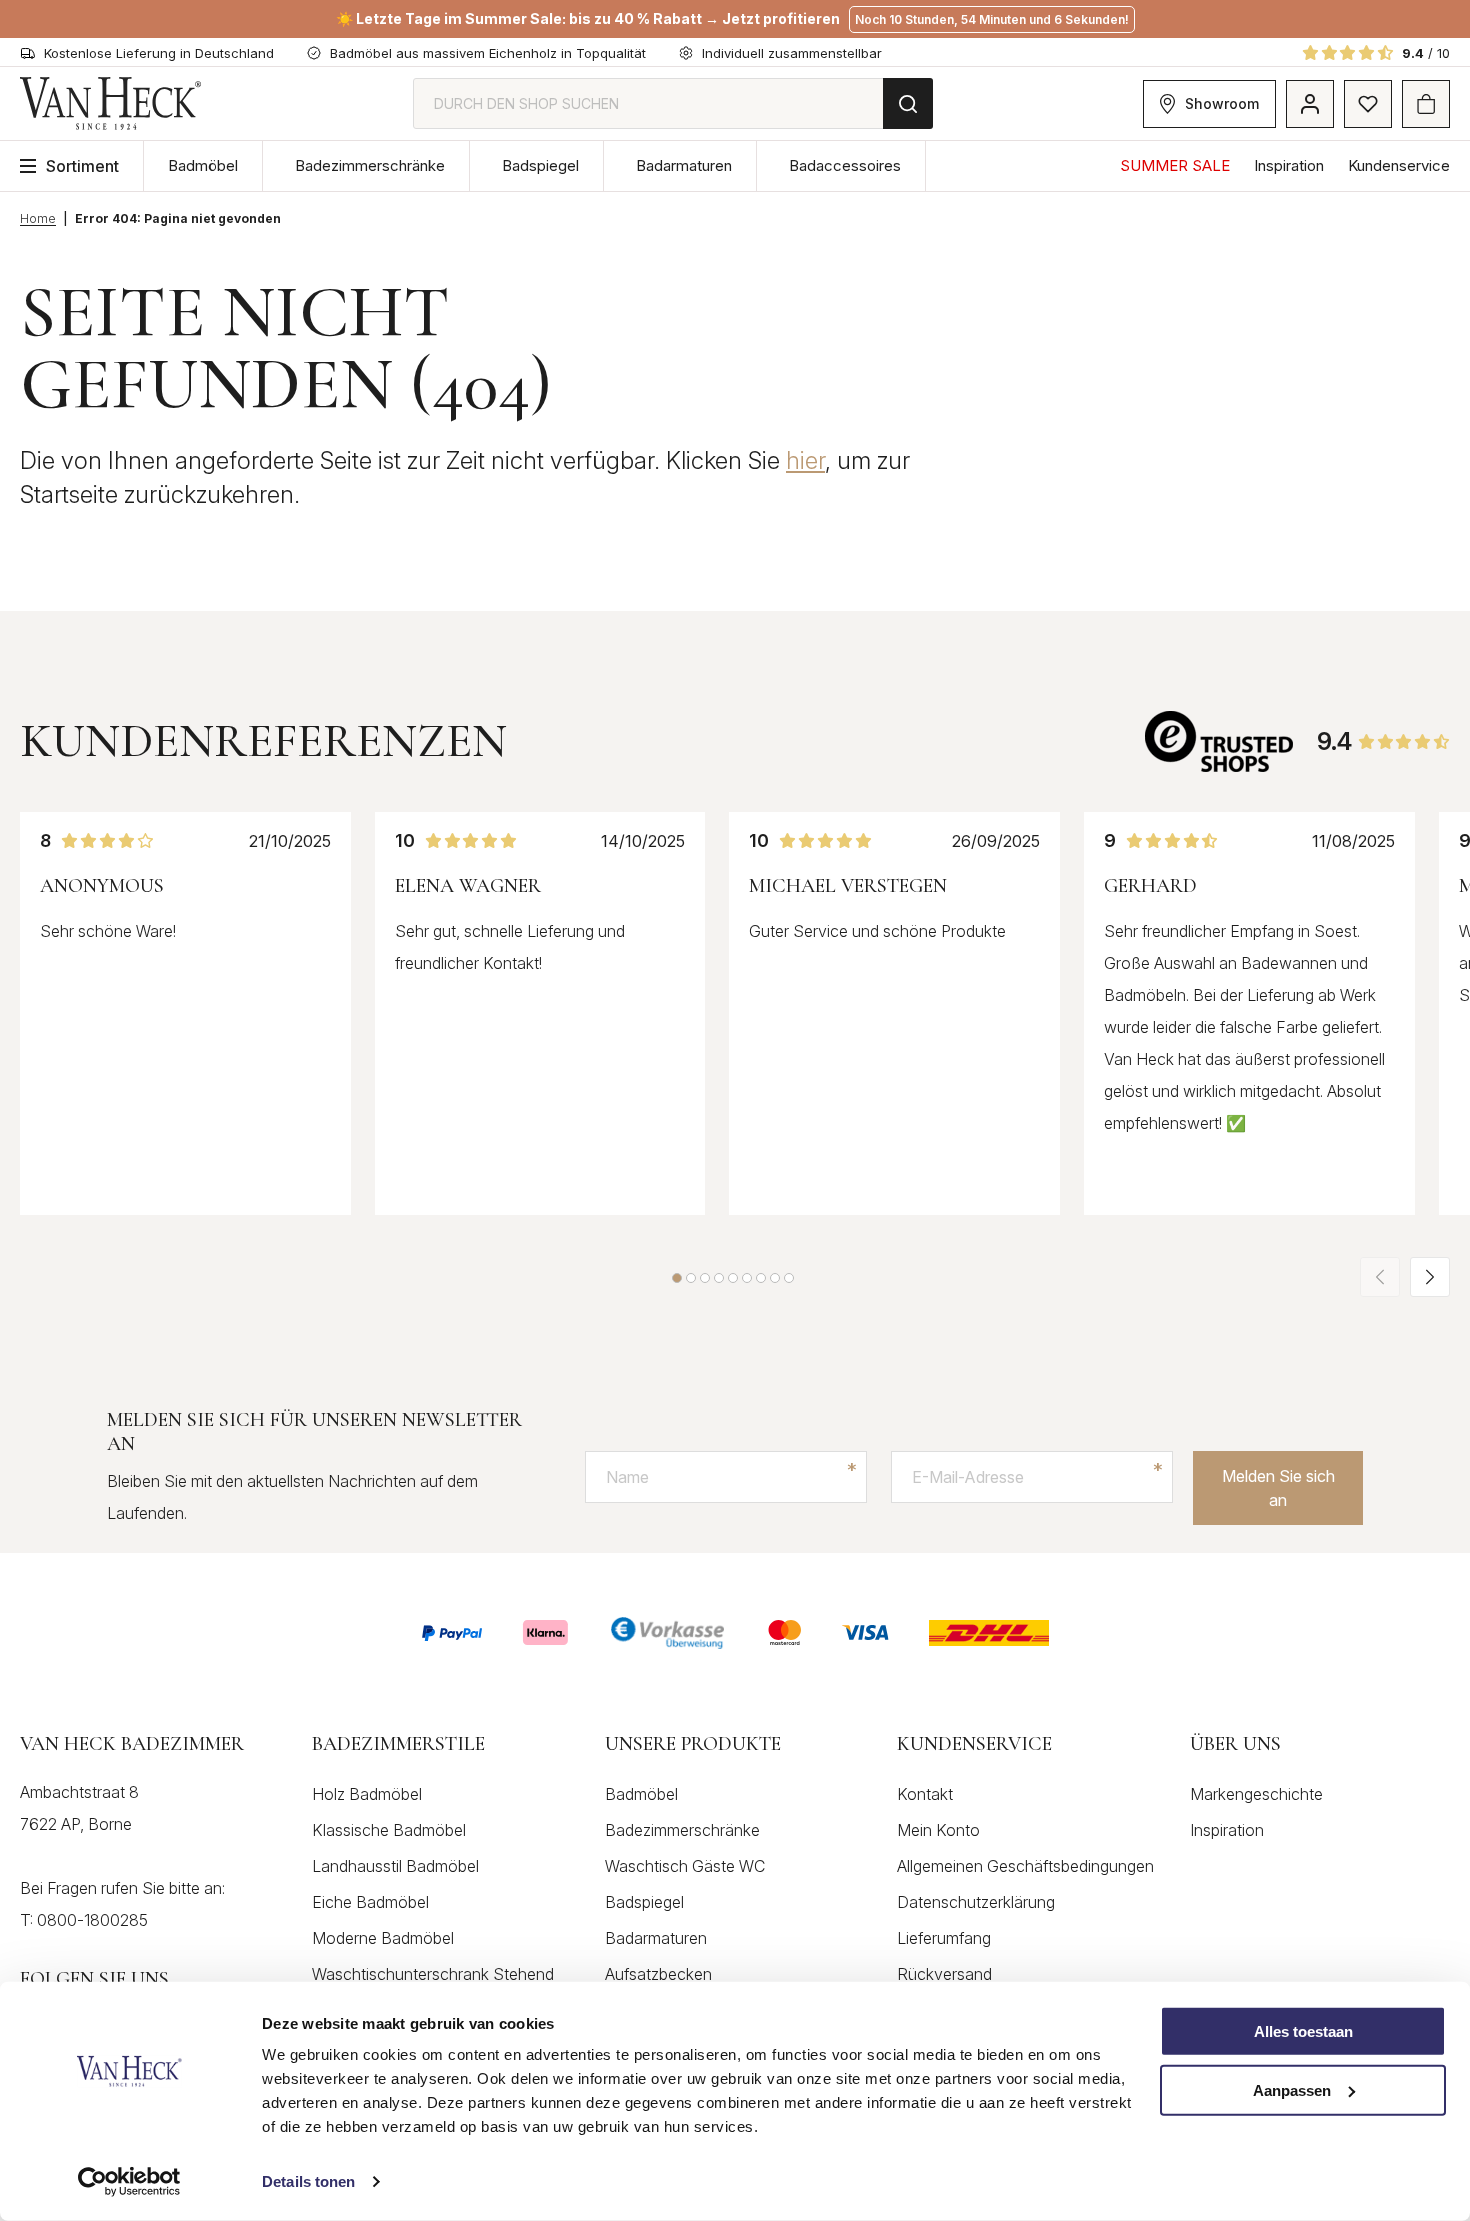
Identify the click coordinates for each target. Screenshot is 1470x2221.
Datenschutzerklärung (976, 1902)
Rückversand (944, 1974)
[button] (677, 1278)
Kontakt (925, 1794)
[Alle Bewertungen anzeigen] (1221, 741)
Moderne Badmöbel (383, 1938)
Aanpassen (1292, 2090)
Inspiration (1289, 165)
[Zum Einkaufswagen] (1426, 104)
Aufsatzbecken (658, 1974)
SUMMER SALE (1175, 165)
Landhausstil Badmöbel (395, 1866)
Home (38, 218)
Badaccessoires (845, 165)
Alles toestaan (1303, 2031)
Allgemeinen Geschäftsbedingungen (1025, 1866)
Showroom (1222, 103)
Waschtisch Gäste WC (685, 1866)
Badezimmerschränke (370, 165)
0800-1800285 (92, 1920)
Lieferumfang (944, 1938)
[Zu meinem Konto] (1310, 104)
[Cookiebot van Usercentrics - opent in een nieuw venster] (129, 2182)
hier (805, 460)
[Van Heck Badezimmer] (111, 103)
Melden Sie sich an (1278, 1488)
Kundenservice (1399, 165)
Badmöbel (203, 165)
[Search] (908, 103)
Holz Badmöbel (367, 1794)
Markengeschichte (1256, 1794)
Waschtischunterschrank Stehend (433, 1974)
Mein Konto (938, 1830)
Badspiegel (540, 165)
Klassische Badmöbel (389, 1830)
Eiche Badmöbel (370, 1902)
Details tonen (308, 2181)
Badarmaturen (684, 165)
